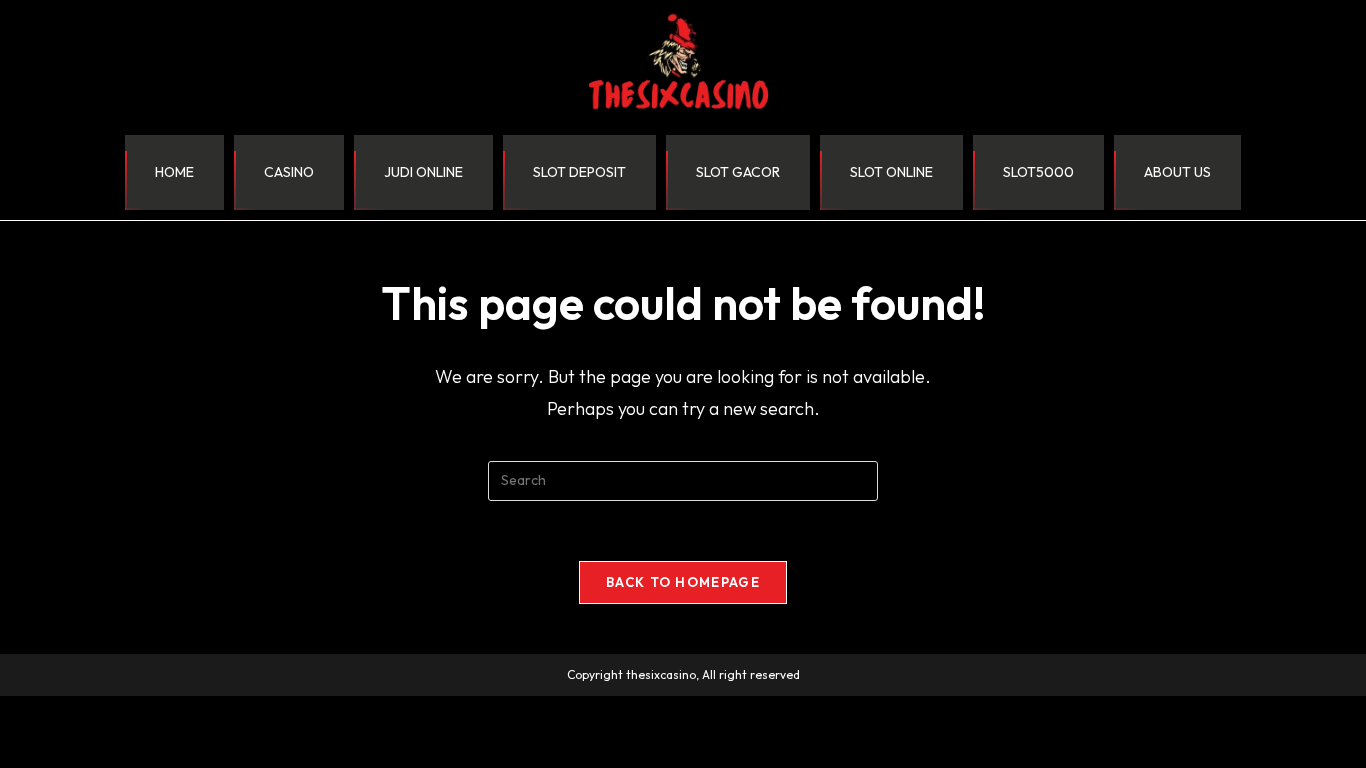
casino (289, 172)
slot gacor (738, 172)
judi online (423, 172)
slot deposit (579, 172)
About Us (1177, 172)
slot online (891, 172)
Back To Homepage (683, 582)
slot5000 (1038, 172)
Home (174, 172)
